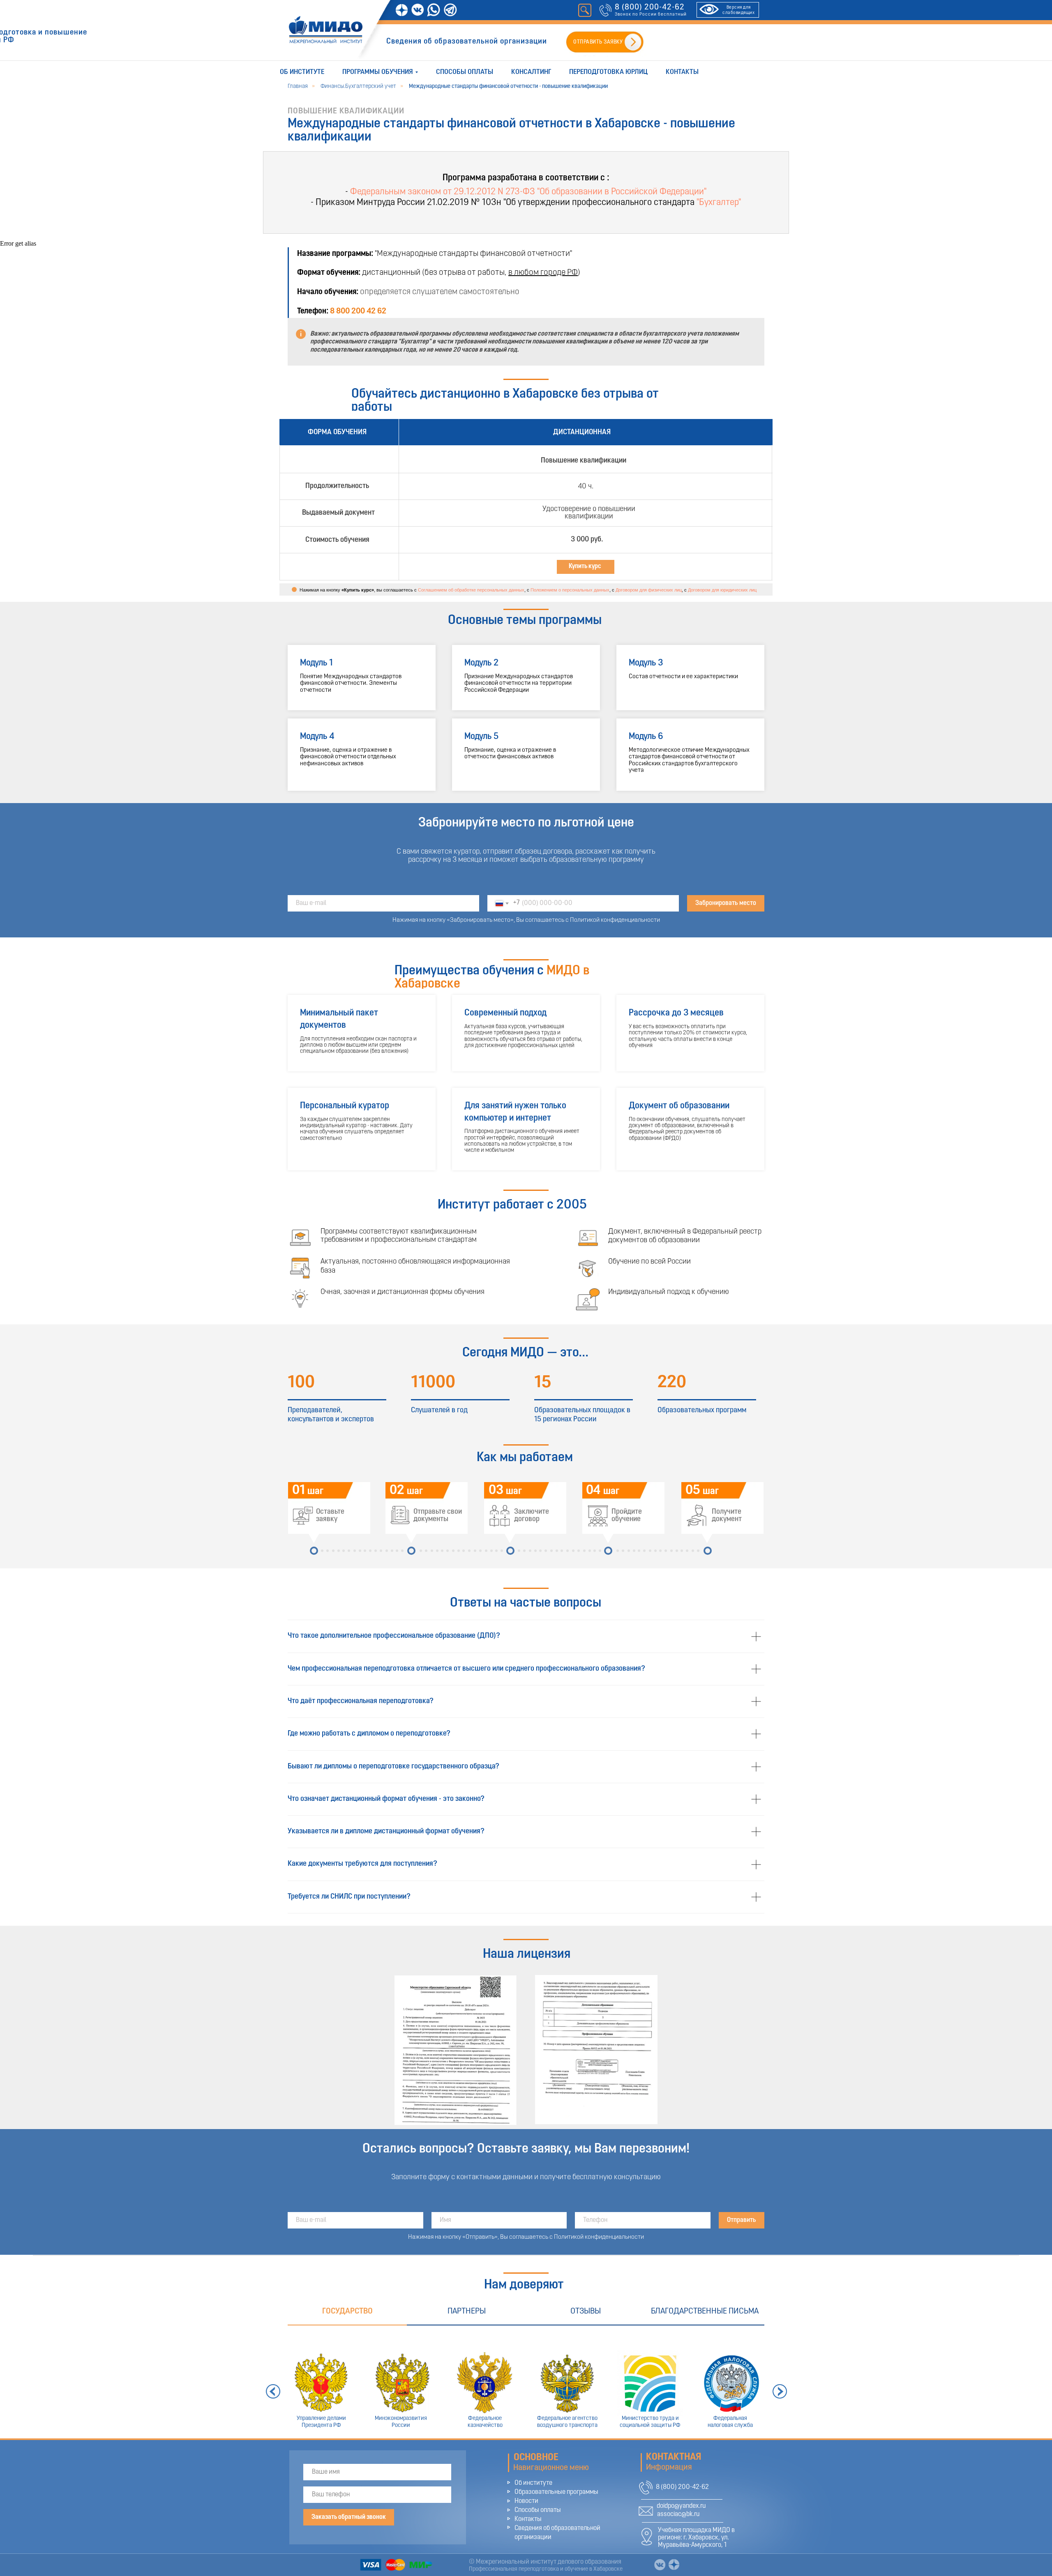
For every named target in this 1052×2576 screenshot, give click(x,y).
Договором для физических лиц (649, 590)
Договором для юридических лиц (722, 590)
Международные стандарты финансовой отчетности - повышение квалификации (508, 86)
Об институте (302, 72)
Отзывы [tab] (586, 2311)
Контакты (682, 72)
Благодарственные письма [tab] (705, 2311)
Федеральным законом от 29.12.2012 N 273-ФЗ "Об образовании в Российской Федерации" (528, 192)
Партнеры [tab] (467, 2311)
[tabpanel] (526, 2382)
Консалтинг (531, 72)
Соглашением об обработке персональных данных (471, 590)
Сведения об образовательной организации (467, 42)
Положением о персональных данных (570, 590)
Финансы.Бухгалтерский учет (358, 86)
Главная (298, 86)
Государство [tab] (347, 2311)
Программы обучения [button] (378, 72)
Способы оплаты (465, 72)
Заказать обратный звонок (349, 2517)
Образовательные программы (556, 2492)
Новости (526, 2501)
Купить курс (585, 566)
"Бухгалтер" (719, 203)
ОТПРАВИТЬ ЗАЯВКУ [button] (598, 42)
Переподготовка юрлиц (608, 72)
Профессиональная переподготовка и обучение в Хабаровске (546, 2569)
